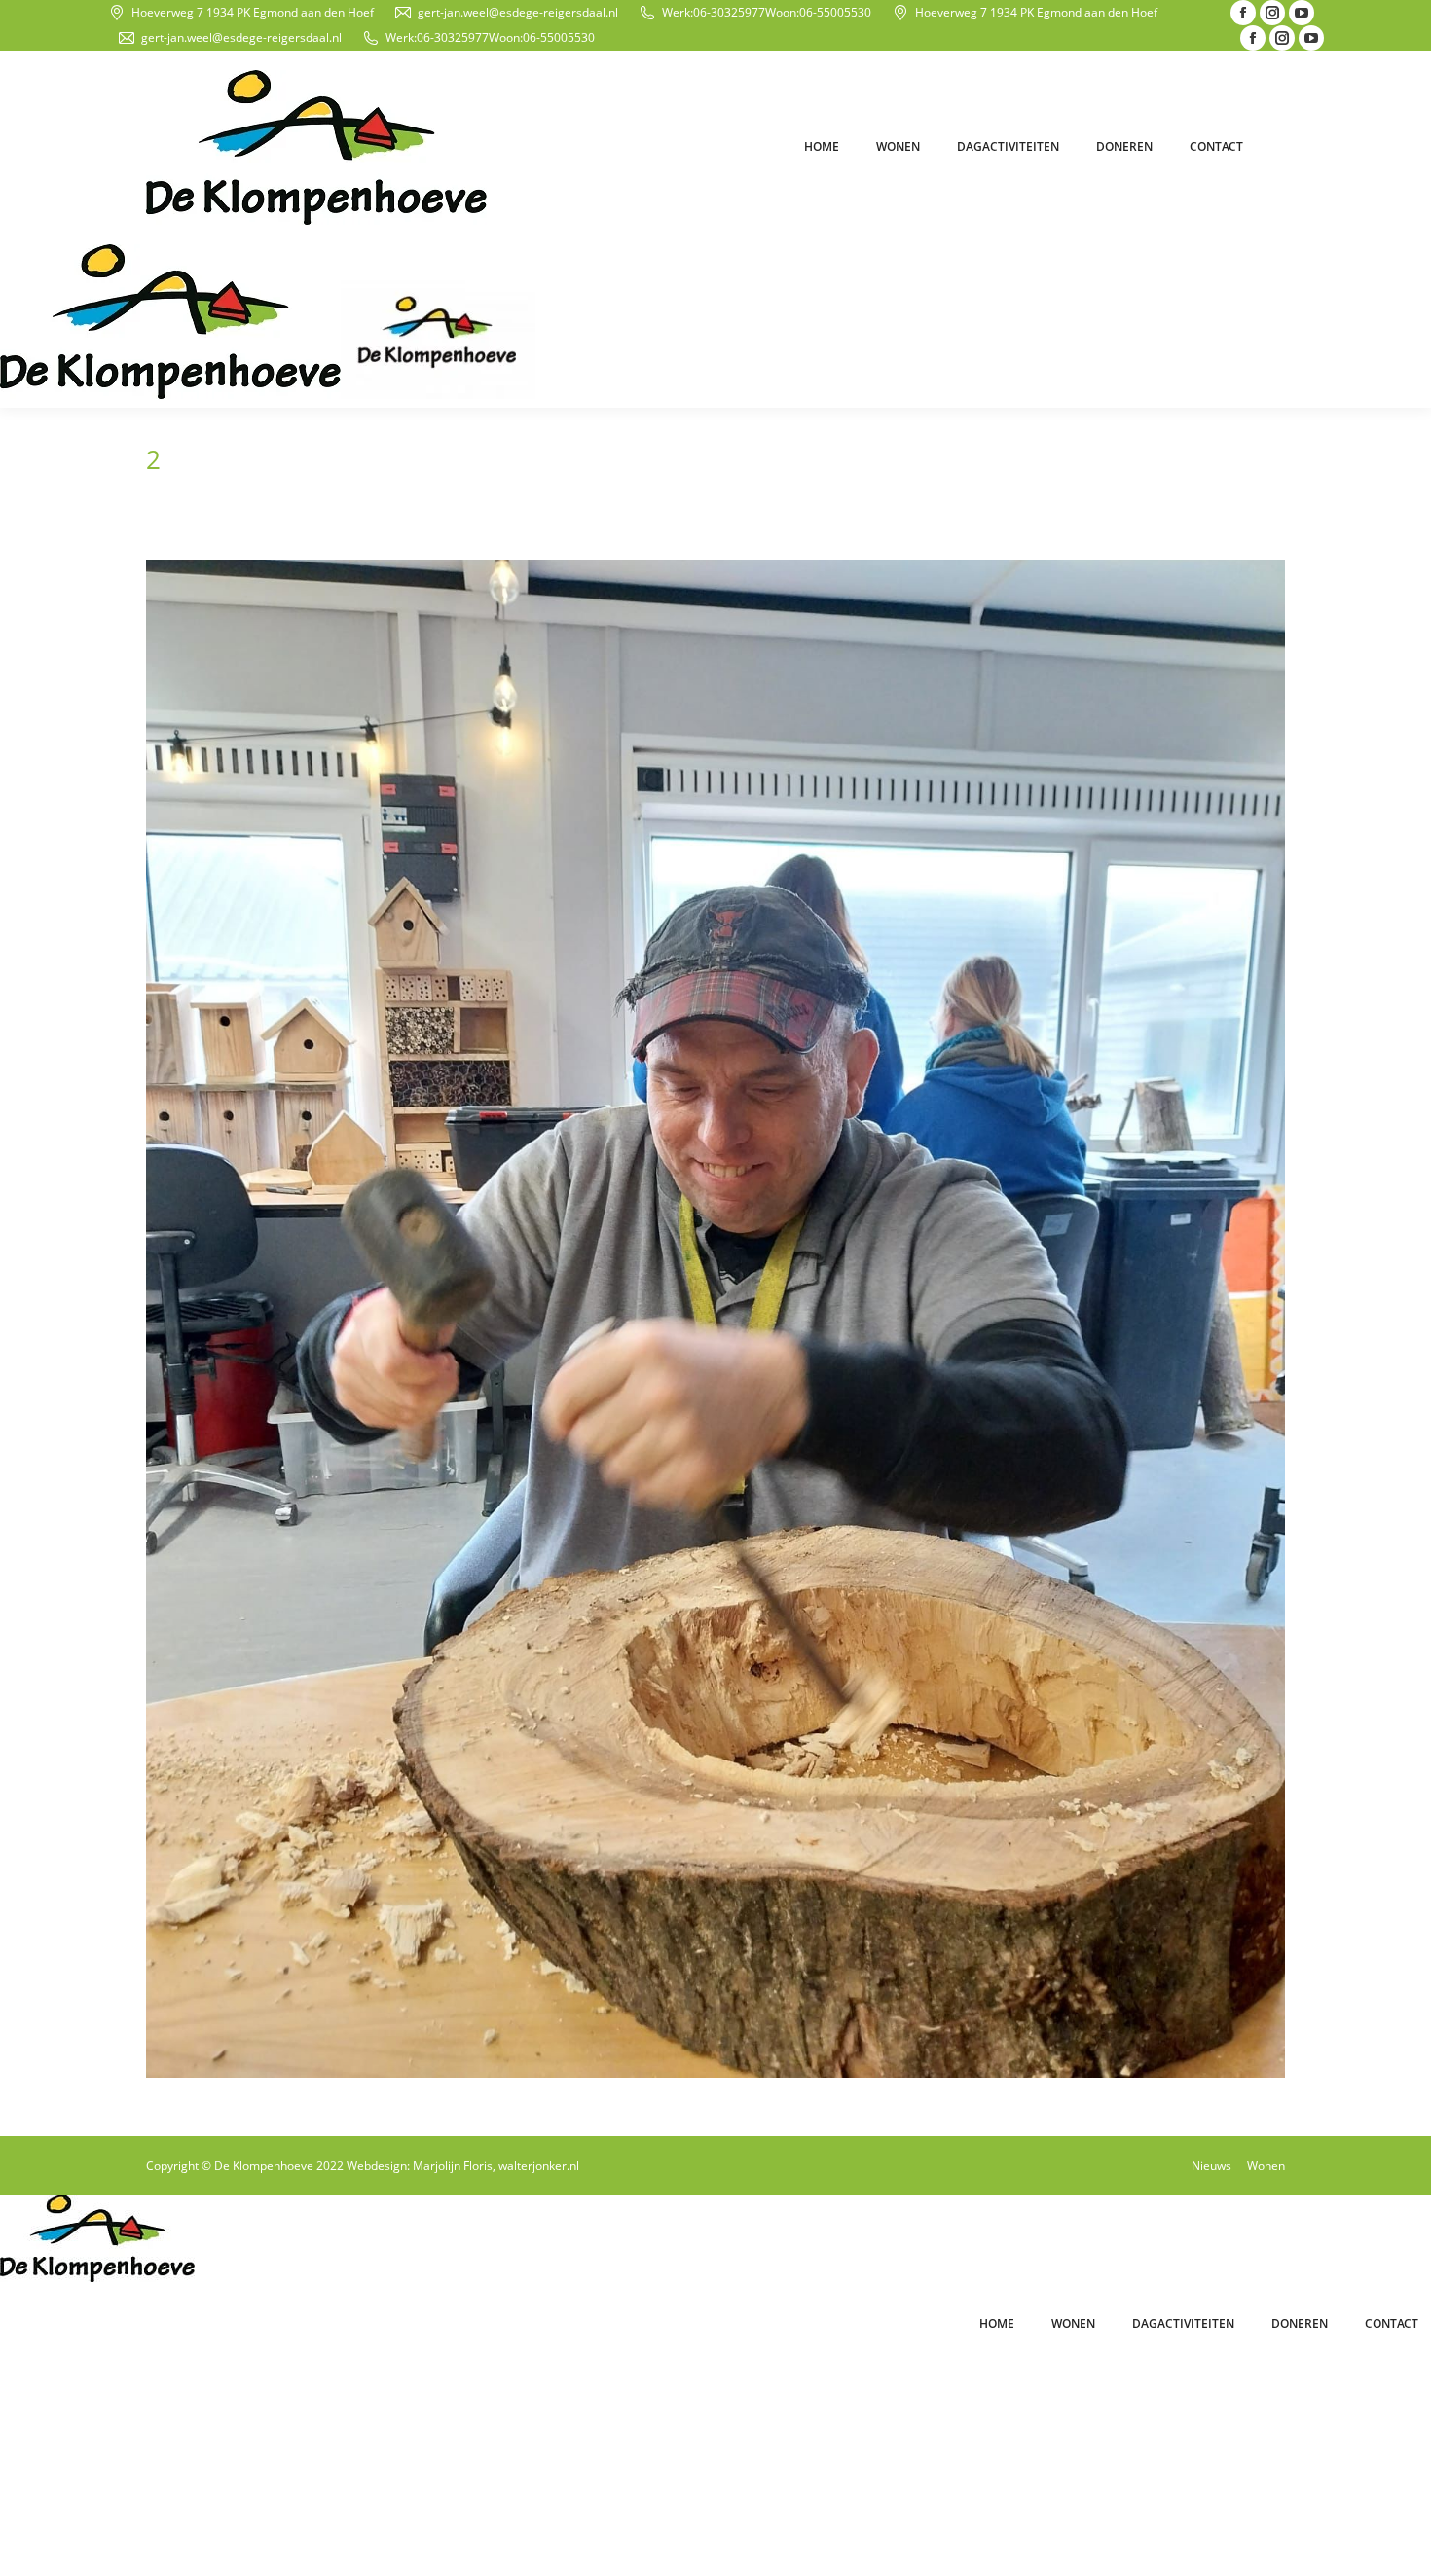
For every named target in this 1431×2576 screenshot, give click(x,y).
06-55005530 (835, 12)
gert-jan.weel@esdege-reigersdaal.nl (518, 12)
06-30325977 (729, 12)
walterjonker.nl (539, 2166)
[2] (715, 1319)
